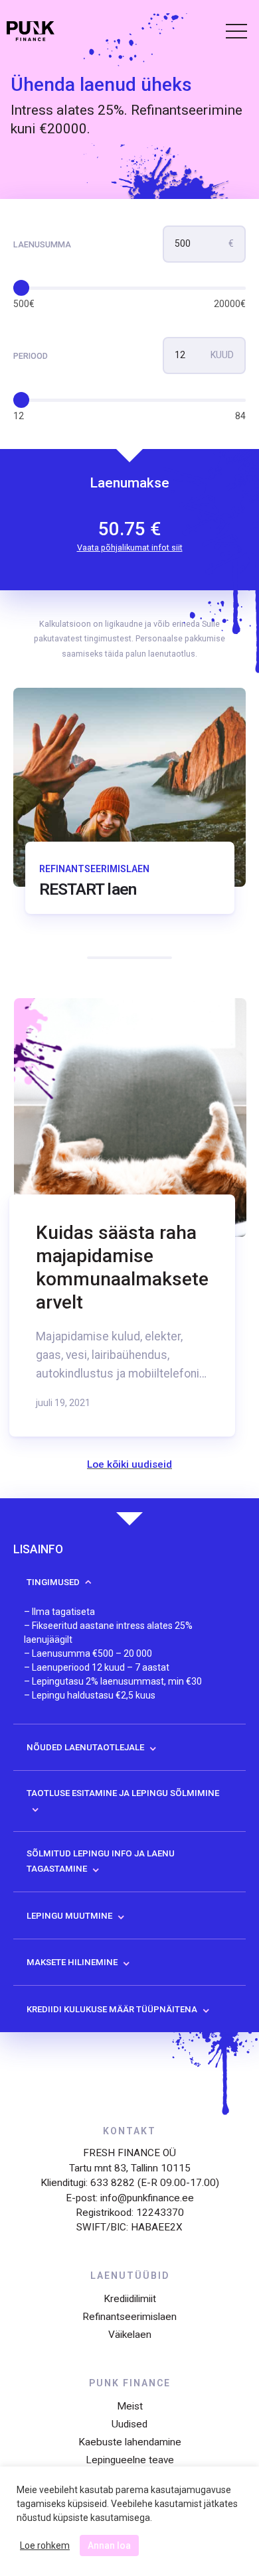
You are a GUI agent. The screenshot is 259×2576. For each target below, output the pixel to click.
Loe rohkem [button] (45, 2545)
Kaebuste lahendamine (130, 2442)
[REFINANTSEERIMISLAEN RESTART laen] (129, 944)
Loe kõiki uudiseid (129, 1464)
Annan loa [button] (109, 2545)
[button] (231, 33)
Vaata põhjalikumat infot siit (130, 547)
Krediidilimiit (130, 2299)
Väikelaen (130, 2335)
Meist (130, 2406)
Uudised (129, 2424)
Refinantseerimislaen (129, 2317)
